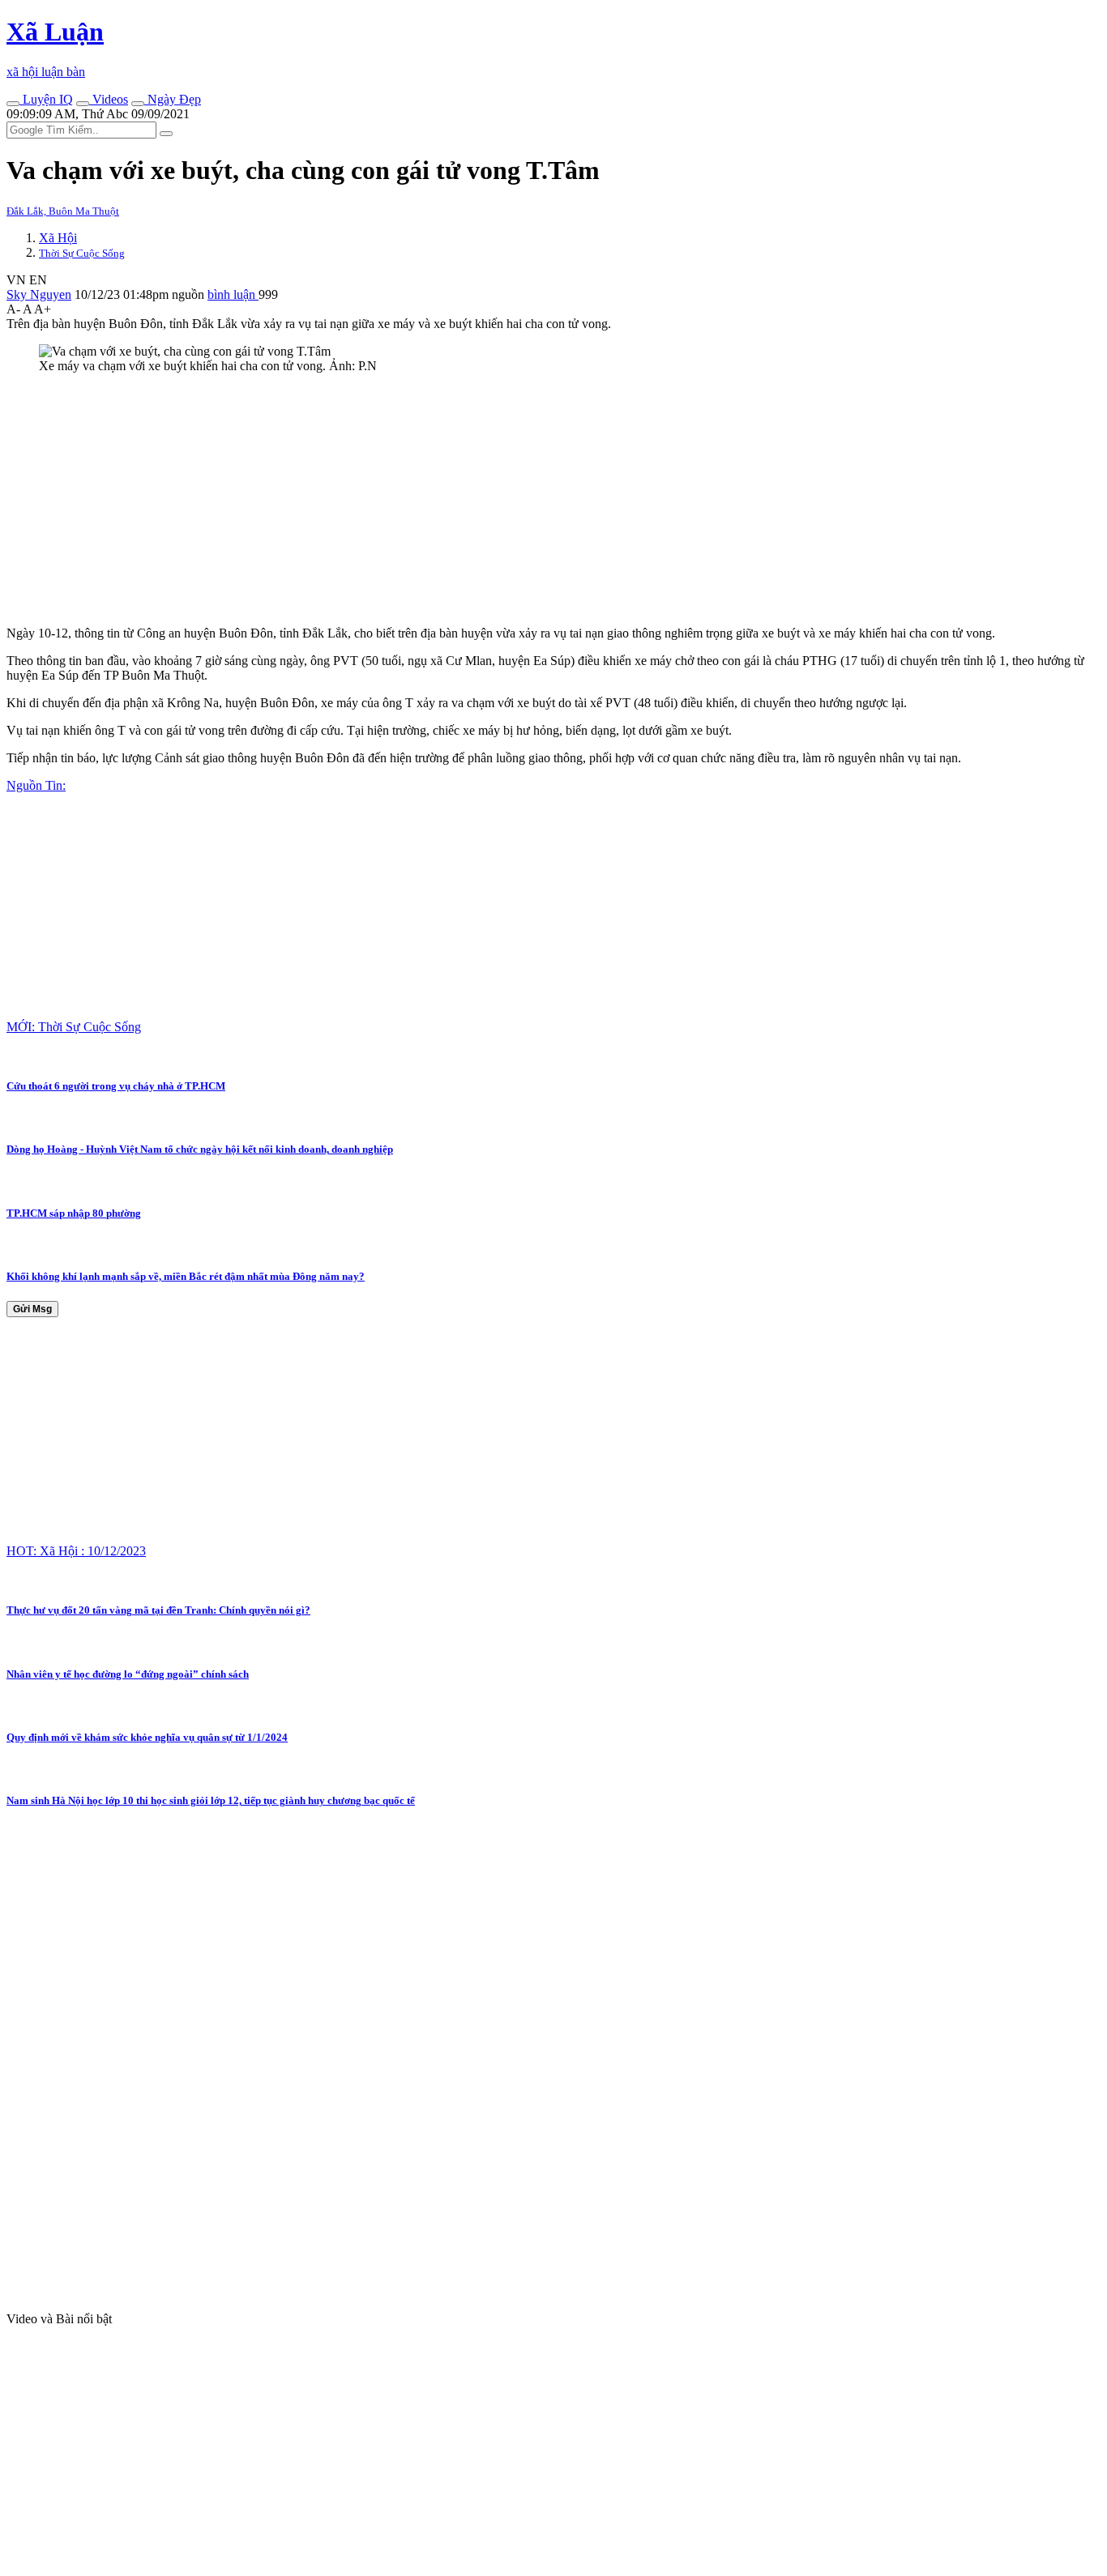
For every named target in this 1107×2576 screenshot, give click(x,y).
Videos (109, 99)
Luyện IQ (46, 99)
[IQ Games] (13, 104)
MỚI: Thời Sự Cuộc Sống (74, 1027)
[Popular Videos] (83, 104)
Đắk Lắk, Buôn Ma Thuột (63, 211)
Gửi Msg (32, 1309)
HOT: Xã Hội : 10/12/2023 (76, 1551)
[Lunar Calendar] (138, 104)
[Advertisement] (493, 500)
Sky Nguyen (39, 294)
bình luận (233, 294)
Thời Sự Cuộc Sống (82, 253)
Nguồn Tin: (36, 785)
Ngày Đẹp (173, 99)
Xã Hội (58, 238)
